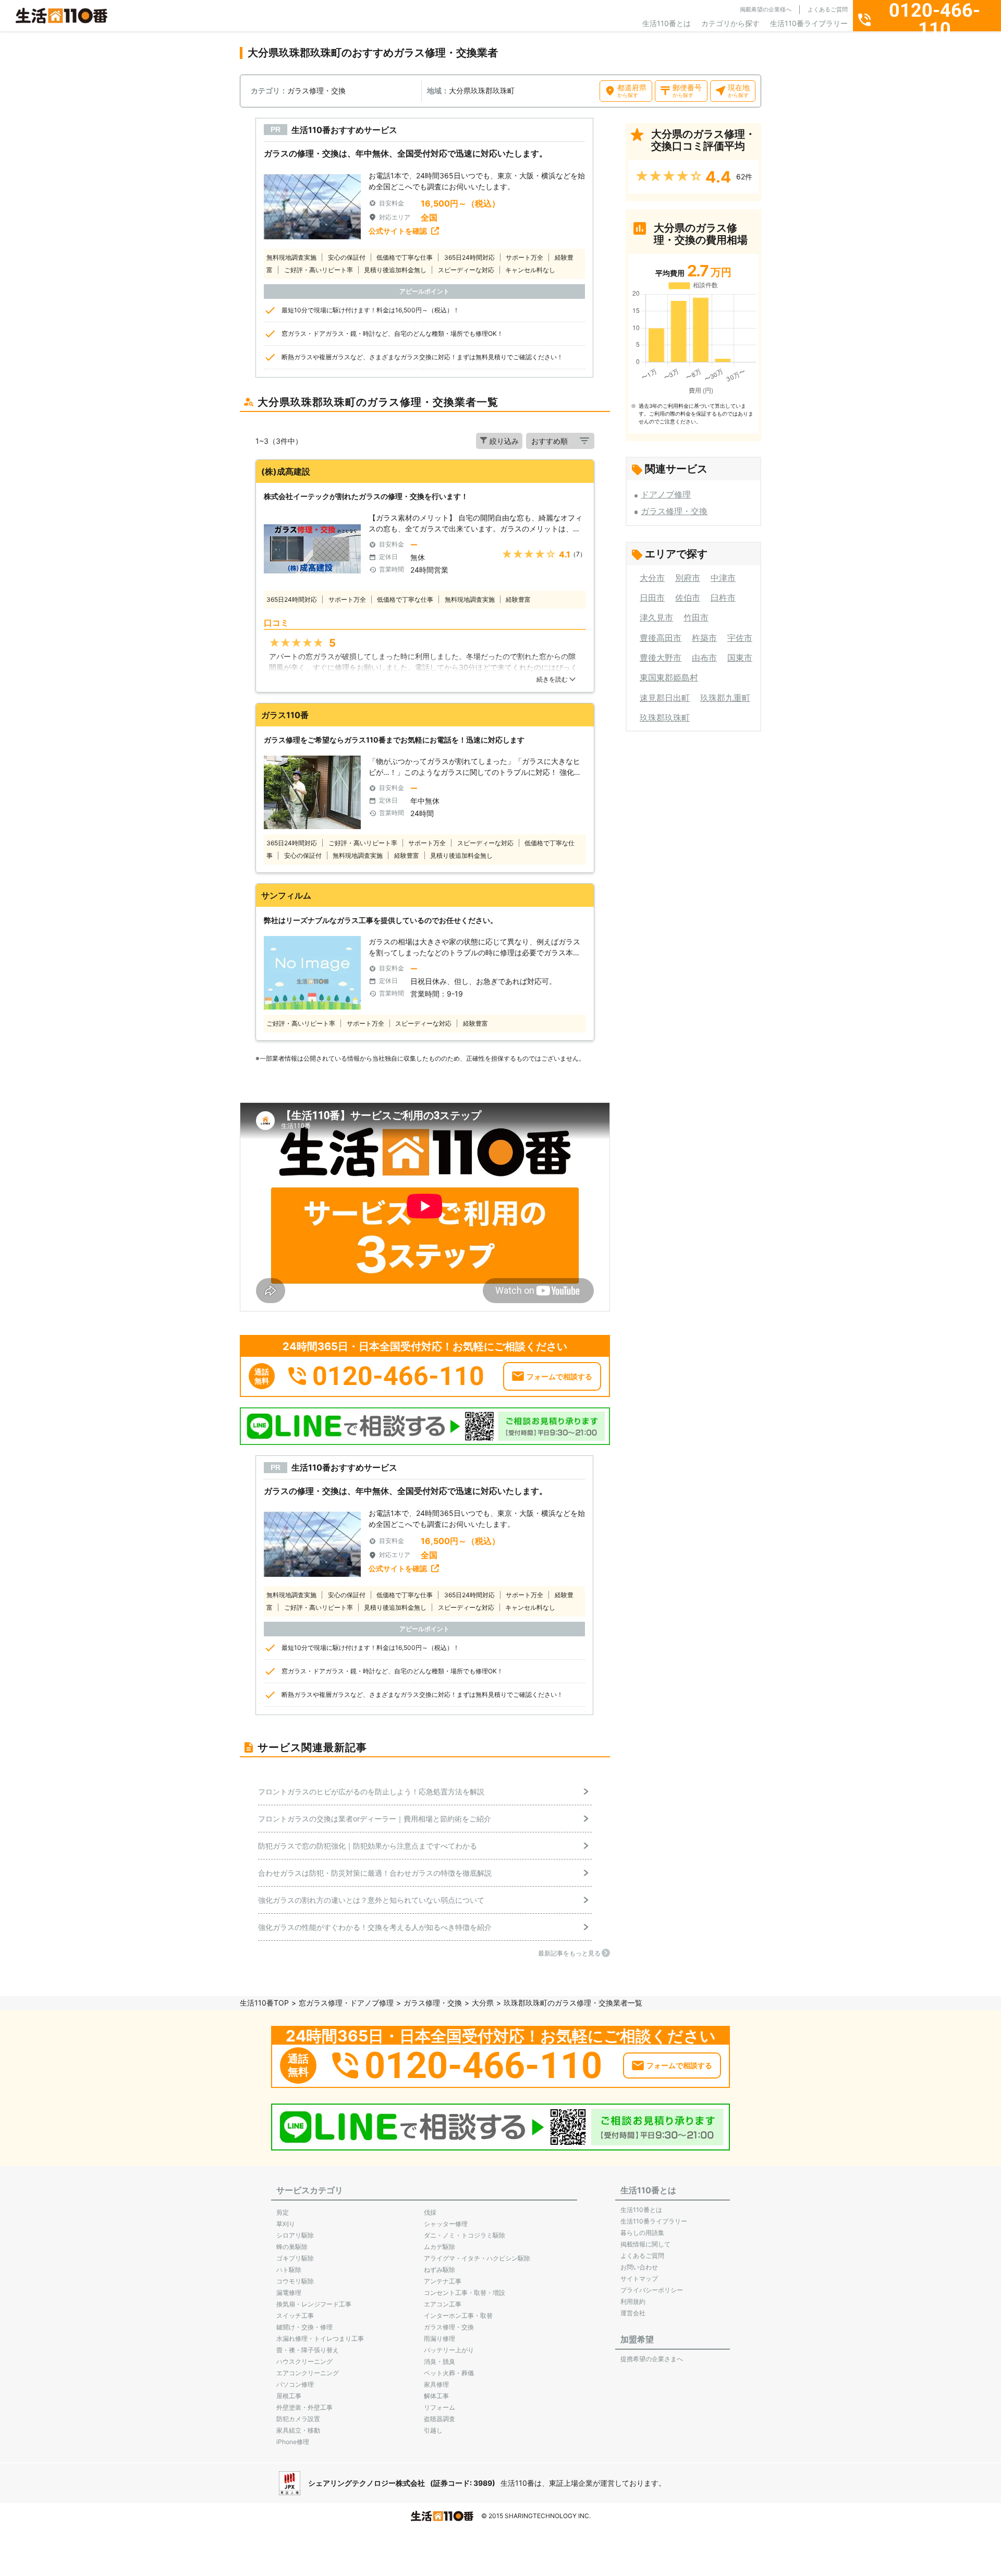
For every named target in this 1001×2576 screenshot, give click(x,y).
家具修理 (436, 2384)
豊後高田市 (661, 638)
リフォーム (440, 2407)
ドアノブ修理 (666, 494)
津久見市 (656, 617)
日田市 (652, 598)
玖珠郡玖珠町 (665, 718)
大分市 (652, 578)
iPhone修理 (293, 2442)
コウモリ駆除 (295, 2281)
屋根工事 (289, 2396)
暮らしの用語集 (642, 2233)
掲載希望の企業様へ (766, 9)
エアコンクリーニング (308, 2373)
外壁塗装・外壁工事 (304, 2407)
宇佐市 (740, 638)
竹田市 (696, 617)
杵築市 (704, 638)
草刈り (286, 2224)
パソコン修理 (295, 2384)
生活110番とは (667, 23)
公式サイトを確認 (398, 231)
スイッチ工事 (295, 2316)
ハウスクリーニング (304, 2361)
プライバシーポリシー (652, 2290)
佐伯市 (688, 598)
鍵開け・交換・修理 (304, 2327)
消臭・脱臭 (440, 2361)
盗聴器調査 (440, 2419)
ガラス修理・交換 (674, 511)
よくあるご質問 (828, 9)
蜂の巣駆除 (292, 2247)
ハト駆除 (289, 2270)
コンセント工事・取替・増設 (465, 2293)
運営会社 (633, 2313)
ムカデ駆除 (440, 2247)
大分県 (483, 2003)
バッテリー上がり (449, 2350)
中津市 (723, 578)
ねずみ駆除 (440, 2270)
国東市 (740, 658)
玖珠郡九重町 (725, 698)
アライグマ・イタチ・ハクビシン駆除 (477, 2258)
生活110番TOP (264, 2003)
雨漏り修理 (440, 2338)
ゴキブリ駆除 (295, 2258)
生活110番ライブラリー (809, 23)
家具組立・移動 (298, 2430)
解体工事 (436, 2396)
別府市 (688, 578)
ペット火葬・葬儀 (449, 2373)
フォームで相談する (559, 1376)
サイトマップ (639, 2279)
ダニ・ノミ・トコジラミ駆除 (465, 2235)
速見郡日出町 (665, 698)
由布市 (704, 658)
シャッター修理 (446, 2224)
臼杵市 (723, 598)
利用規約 (633, 2301)
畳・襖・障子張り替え (308, 2350)
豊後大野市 (661, 658)
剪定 (283, 2212)
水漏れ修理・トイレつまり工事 (320, 2338)
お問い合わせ (639, 2267)
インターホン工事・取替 (458, 2316)
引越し (433, 2430)
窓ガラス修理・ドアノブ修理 (346, 2003)
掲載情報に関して (645, 2244)
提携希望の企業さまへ (652, 2359)
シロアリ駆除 (295, 2235)
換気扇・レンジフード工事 (314, 2304)
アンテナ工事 (443, 2281)
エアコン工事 (443, 2304)
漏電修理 (289, 2293)
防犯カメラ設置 (298, 2419)
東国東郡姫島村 (669, 677)
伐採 (430, 2212)
